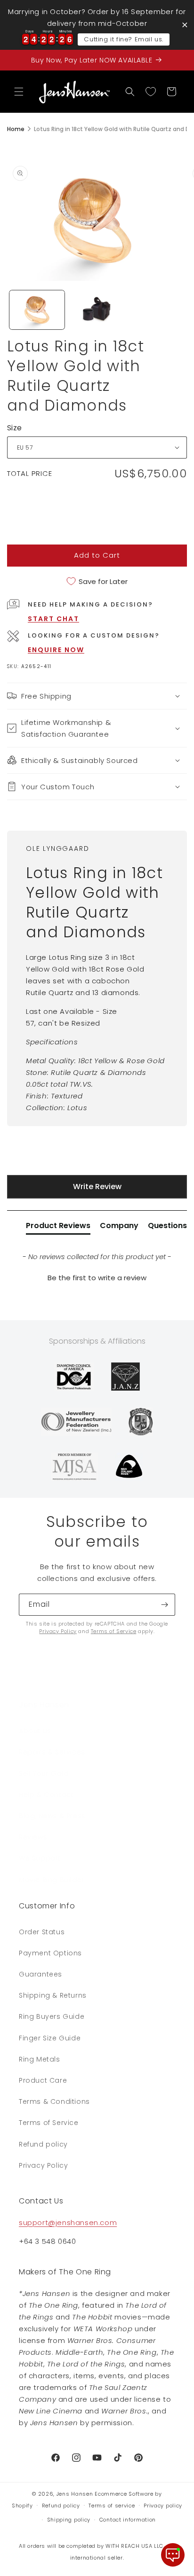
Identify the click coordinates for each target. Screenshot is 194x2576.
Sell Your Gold (44, 1774)
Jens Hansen (75, 2494)
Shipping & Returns (53, 1995)
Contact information (128, 2520)
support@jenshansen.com (68, 2222)
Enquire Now (56, 650)
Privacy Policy (58, 1631)
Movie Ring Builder (52, 1880)
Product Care (43, 2080)
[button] (19, 92)
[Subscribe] (164, 1605)
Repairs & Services (52, 1752)
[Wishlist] (151, 92)
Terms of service (112, 2506)
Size (15, 428)
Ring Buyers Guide (52, 2016)
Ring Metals (40, 2059)
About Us (35, 1731)
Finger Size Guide (50, 2038)
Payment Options (50, 1953)
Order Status (42, 1932)
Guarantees (40, 1974)
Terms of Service (114, 1631)
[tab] (58, 1228)
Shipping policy (69, 2520)
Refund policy (43, 2144)
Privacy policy (163, 2506)
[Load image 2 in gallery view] (97, 310)
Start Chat (53, 619)
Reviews (33, 1837)
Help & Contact (46, 1795)
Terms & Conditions (54, 2101)
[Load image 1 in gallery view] (37, 310)
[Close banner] (185, 25)
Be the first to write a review (97, 1278)
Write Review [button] (97, 1187)
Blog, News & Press (52, 1816)
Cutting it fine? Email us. (124, 39)
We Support (40, 1858)
